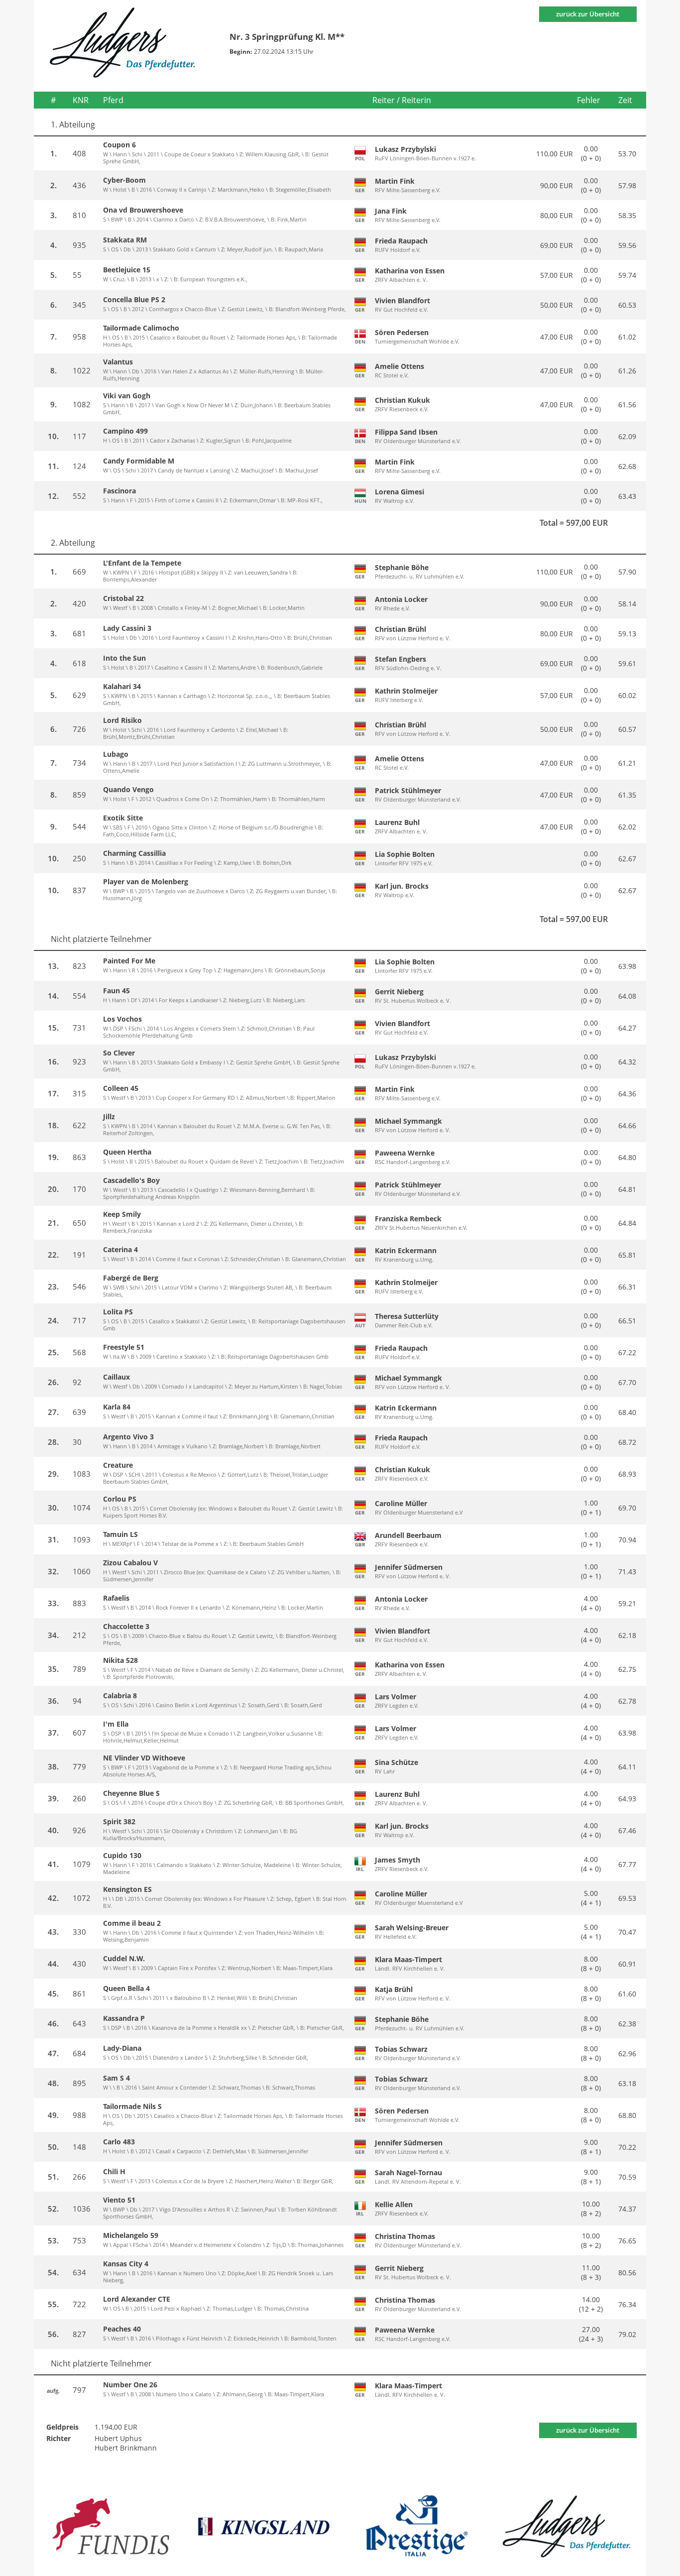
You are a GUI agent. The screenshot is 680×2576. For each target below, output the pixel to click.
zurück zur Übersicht (588, 14)
